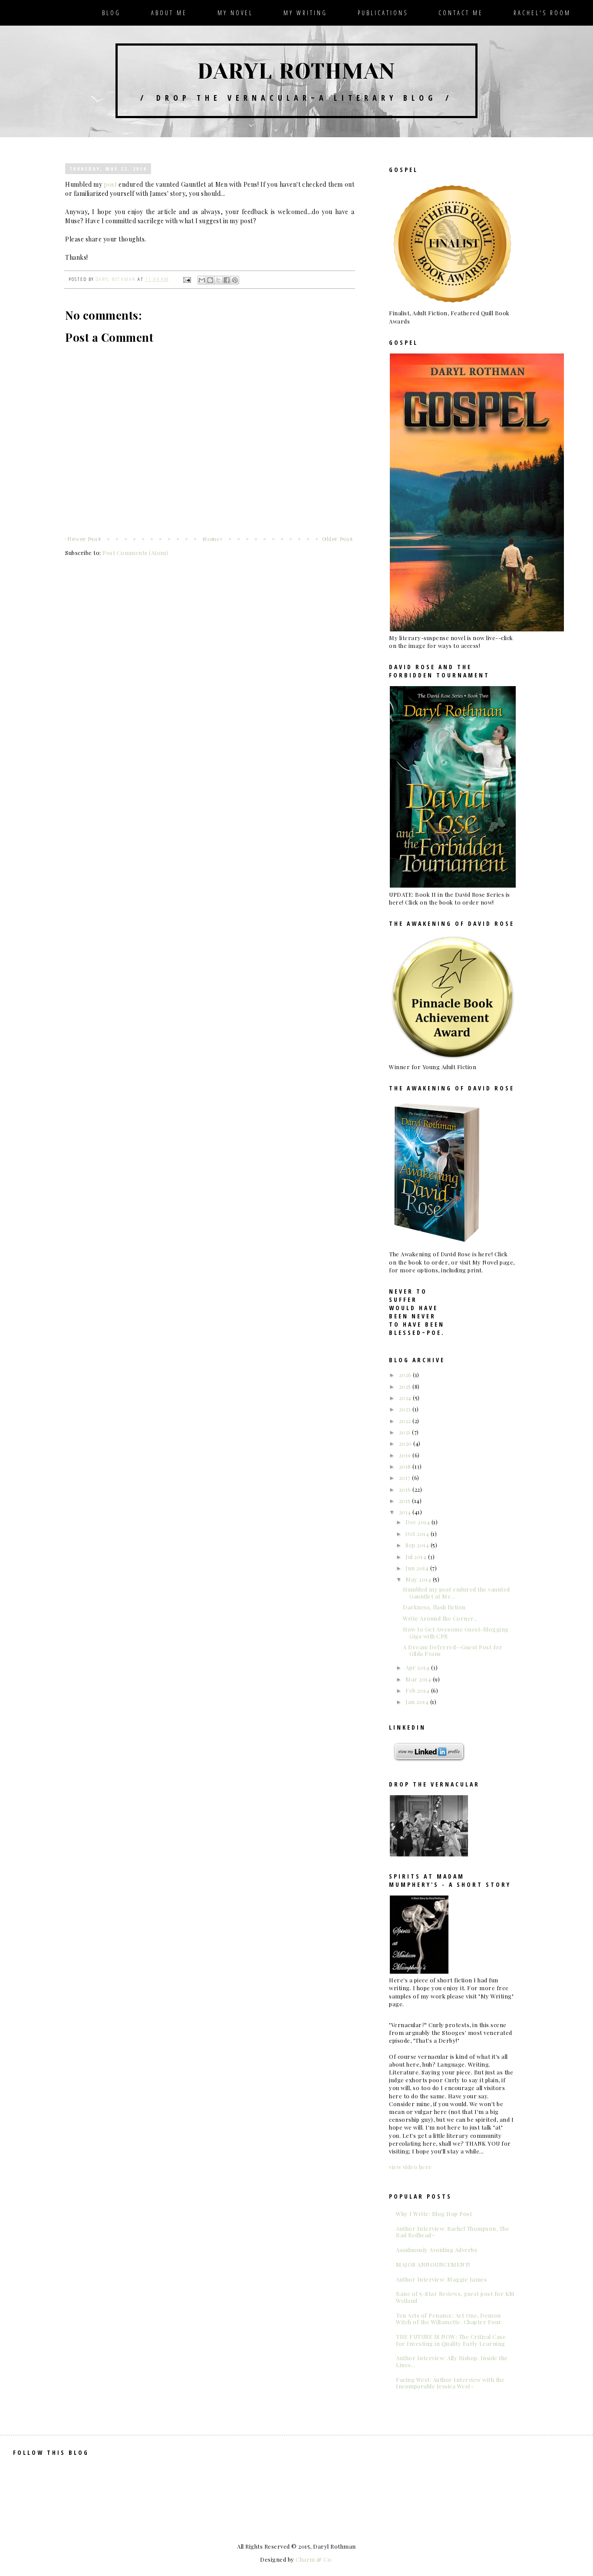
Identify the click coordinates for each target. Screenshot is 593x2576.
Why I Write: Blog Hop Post (434, 2214)
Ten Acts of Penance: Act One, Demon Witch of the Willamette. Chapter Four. (450, 2319)
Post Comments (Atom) (135, 553)
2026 (406, 1375)
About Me (169, 13)
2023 (406, 1409)
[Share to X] (218, 280)
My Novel (235, 13)
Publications (383, 13)
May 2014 (419, 1579)
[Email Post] (187, 279)
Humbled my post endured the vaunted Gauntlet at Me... (456, 1593)
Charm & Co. (314, 2559)
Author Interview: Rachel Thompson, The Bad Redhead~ (453, 2232)
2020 (406, 1443)
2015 (406, 1501)
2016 (406, 1489)
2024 (406, 1398)
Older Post (337, 539)
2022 (406, 1421)
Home (211, 539)
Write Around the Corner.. (440, 1618)
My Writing (305, 13)
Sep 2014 (418, 1545)
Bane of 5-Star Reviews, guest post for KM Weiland (455, 2297)
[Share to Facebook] (227, 280)
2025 (406, 1386)
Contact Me (461, 13)
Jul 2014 (417, 1557)
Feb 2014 (418, 1690)
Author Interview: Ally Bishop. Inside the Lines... (452, 2361)
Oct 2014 (418, 1534)
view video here (410, 2167)
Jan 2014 (418, 1702)
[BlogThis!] (210, 280)
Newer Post (84, 539)
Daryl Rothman (296, 71)
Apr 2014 (418, 1667)
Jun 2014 (418, 1568)
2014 (406, 1512)
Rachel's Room (542, 13)
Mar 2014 (419, 1679)
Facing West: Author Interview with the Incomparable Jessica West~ (450, 2383)
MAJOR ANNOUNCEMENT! (433, 2264)
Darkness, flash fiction (434, 1607)
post (110, 184)
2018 (406, 1466)
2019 (406, 1455)
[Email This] (202, 280)
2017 (406, 1478)
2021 (406, 1432)
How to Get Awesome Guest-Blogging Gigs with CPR (456, 1633)
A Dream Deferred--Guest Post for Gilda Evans (453, 1650)
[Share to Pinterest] (235, 280)
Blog (111, 13)
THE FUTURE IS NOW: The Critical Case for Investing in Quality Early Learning (451, 2340)
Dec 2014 (418, 1522)
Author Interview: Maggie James (441, 2279)
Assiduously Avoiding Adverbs (437, 2250)
